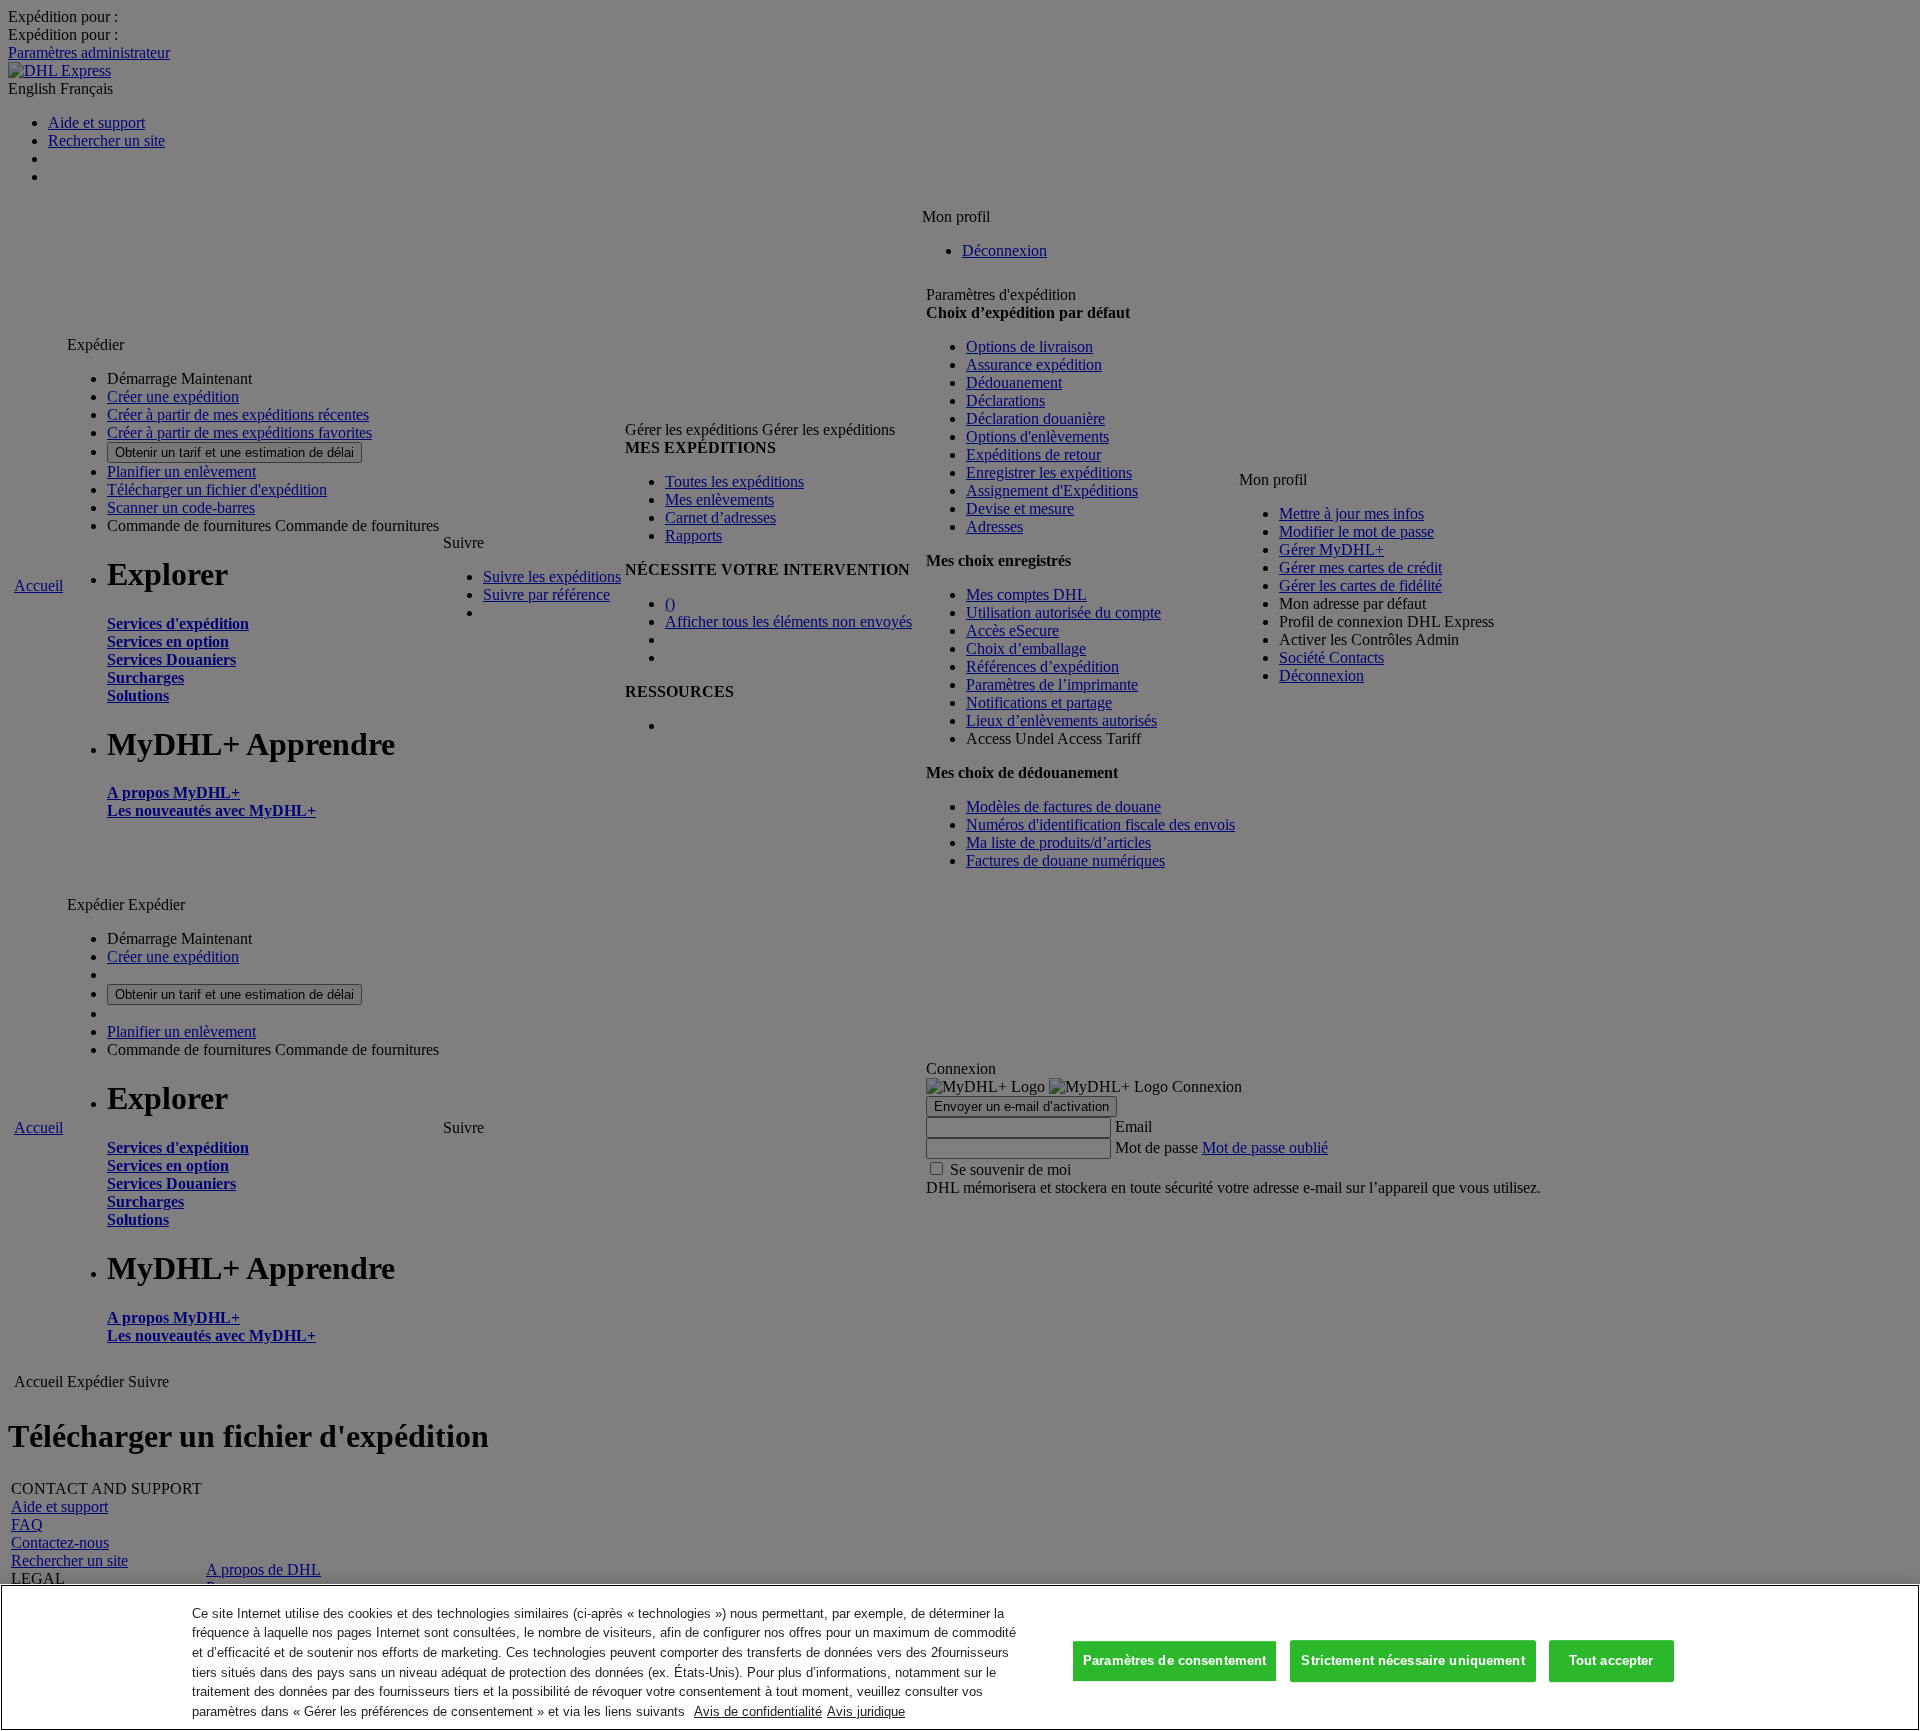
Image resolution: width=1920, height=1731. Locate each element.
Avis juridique (866, 1710)
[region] (960, 1657)
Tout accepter (1611, 1661)
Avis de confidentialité (758, 1710)
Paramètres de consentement (1174, 1661)
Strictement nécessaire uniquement (1412, 1661)
